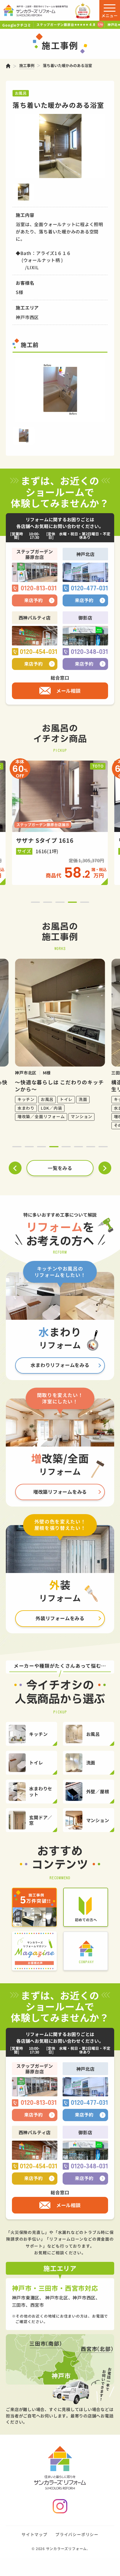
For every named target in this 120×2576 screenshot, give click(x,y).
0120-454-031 (39, 652)
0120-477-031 (89, 588)
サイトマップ (35, 2534)
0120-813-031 (39, 588)
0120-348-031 (89, 652)
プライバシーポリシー (77, 2534)
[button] (35, 902)
